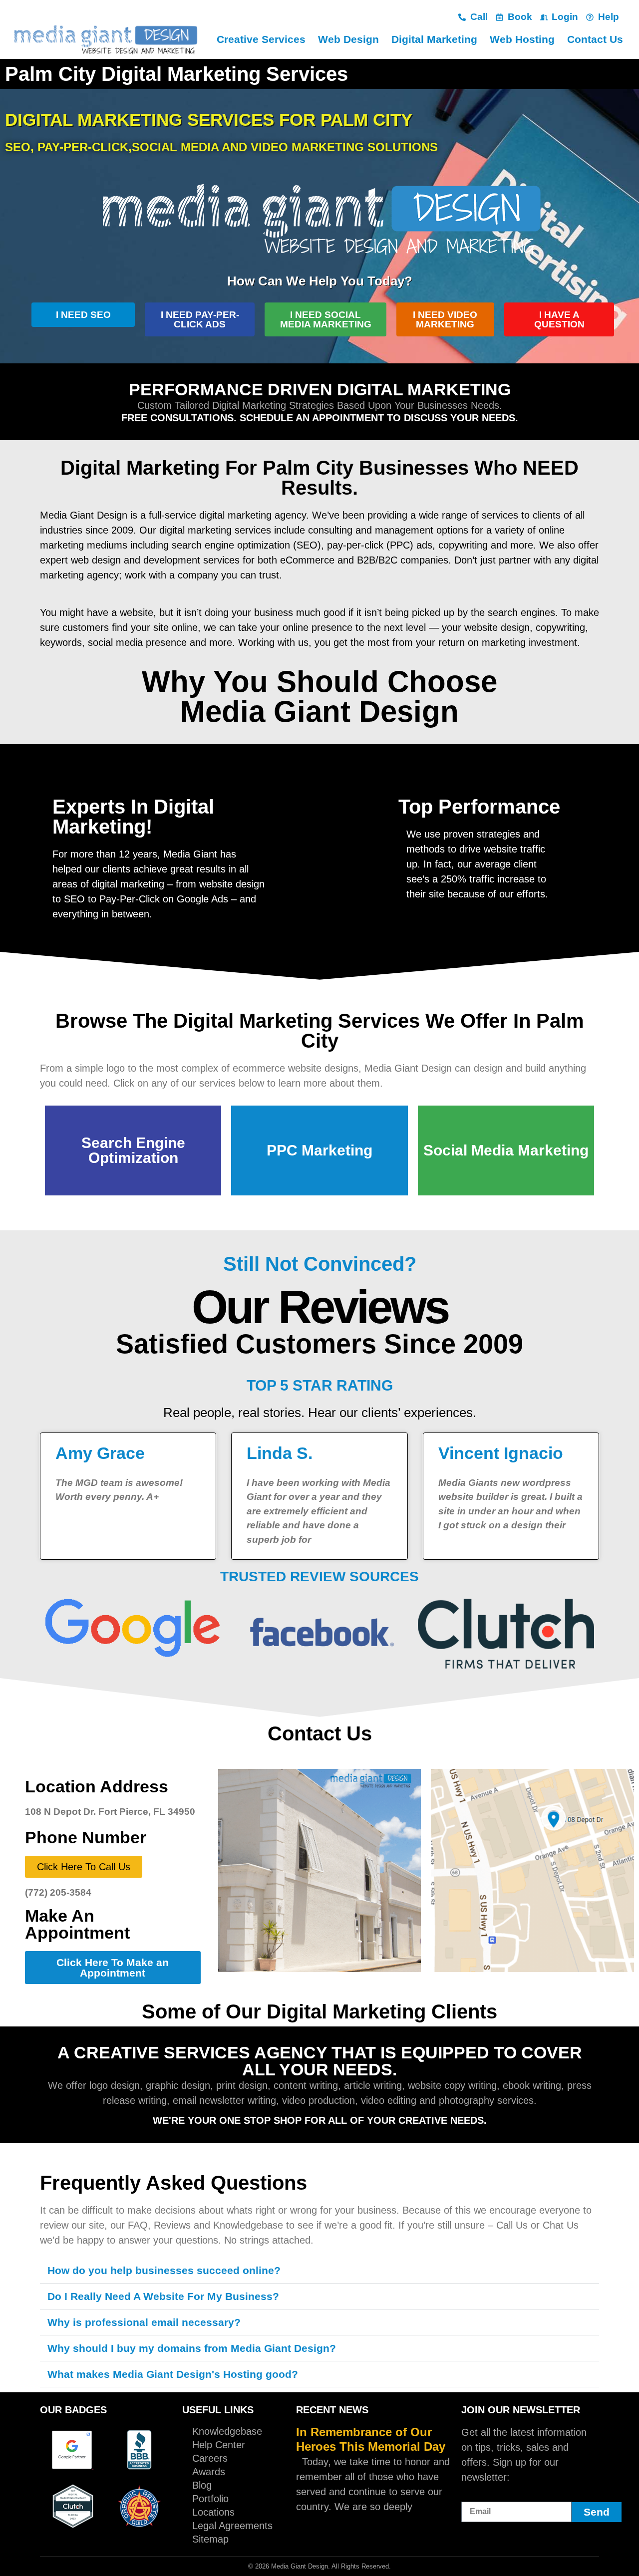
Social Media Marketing (506, 1150)
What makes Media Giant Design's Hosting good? (173, 2374)
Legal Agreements (232, 2526)
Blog (202, 2485)
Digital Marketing (434, 39)
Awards (209, 2472)
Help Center (219, 2445)
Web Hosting (522, 39)
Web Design (348, 39)
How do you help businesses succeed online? (164, 2270)
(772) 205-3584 (58, 1892)
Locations (213, 2512)
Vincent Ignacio (501, 1453)
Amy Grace (100, 1453)
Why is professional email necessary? (144, 2322)
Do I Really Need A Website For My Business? (163, 2296)
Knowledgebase (227, 2431)
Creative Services (261, 39)
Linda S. (280, 1453)
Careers (210, 2458)
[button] (319, 2271)
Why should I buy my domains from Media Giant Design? (192, 2348)
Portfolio (210, 2499)
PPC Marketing (319, 1150)
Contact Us (595, 39)
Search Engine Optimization (133, 1150)
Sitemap (210, 2539)
